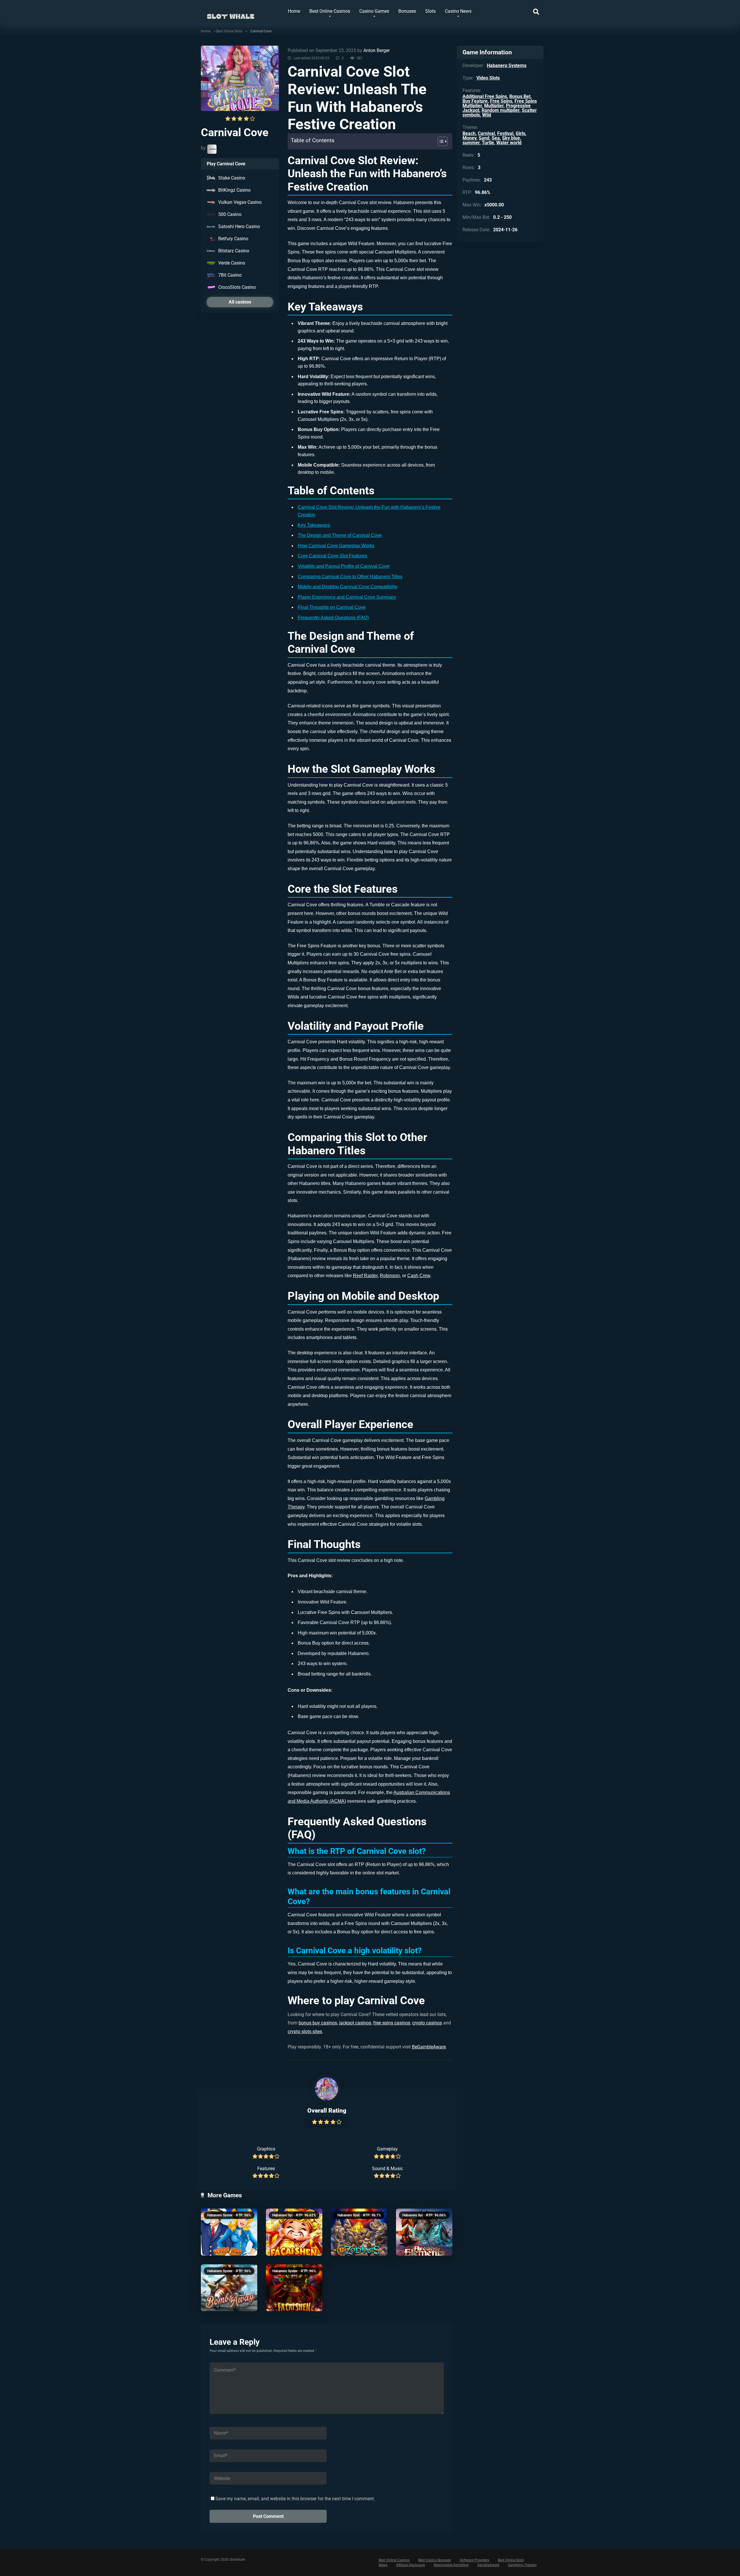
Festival (505, 133)
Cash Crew (419, 1276)
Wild (487, 115)
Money (469, 138)
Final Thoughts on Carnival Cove (332, 607)
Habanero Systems (222, 2215)
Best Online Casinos (330, 11)
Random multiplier (501, 110)
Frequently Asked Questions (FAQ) (333, 618)
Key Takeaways (314, 525)
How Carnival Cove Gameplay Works (336, 546)
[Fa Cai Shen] (294, 2288)
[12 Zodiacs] (359, 2232)
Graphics (266, 2149)
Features (266, 2169)
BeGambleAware (429, 2047)
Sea (496, 138)
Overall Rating (327, 2110)
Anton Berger (377, 50)
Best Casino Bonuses (435, 2560)
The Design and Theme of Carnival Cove (340, 535)
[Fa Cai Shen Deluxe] (294, 2232)
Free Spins (501, 101)
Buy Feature (475, 101)
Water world (509, 143)
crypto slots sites (305, 2032)
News (383, 2565)
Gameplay (387, 2149)
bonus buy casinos (318, 2023)
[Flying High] (229, 2232)
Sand (484, 138)
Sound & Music (387, 2169)
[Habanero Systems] (212, 149)
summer (471, 143)
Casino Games (374, 11)
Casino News (458, 11)
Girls (520, 133)
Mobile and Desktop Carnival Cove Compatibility (348, 587)
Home (294, 11)
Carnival (486, 133)
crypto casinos (427, 2023)
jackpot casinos (355, 2023)
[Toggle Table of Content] (440, 141)
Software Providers (474, 2560)
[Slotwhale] (231, 14)
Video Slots (488, 78)
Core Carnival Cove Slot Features (332, 556)
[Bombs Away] (229, 2288)
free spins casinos (392, 2023)
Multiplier (494, 106)
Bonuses (407, 11)
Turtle (488, 143)
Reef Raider (365, 1276)
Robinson (390, 1276)
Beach (469, 133)
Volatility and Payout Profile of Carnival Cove (344, 566)
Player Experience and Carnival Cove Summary (347, 597)
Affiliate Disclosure (410, 2565)
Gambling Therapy (522, 2565)
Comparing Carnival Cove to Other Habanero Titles (350, 577)
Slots (430, 11)
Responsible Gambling (451, 2565)
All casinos (240, 302)
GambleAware (488, 2565)
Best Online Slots (229, 31)
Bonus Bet (520, 96)
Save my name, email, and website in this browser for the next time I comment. (295, 2499)
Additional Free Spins (485, 96)
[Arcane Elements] (424, 2232)
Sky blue (511, 138)
